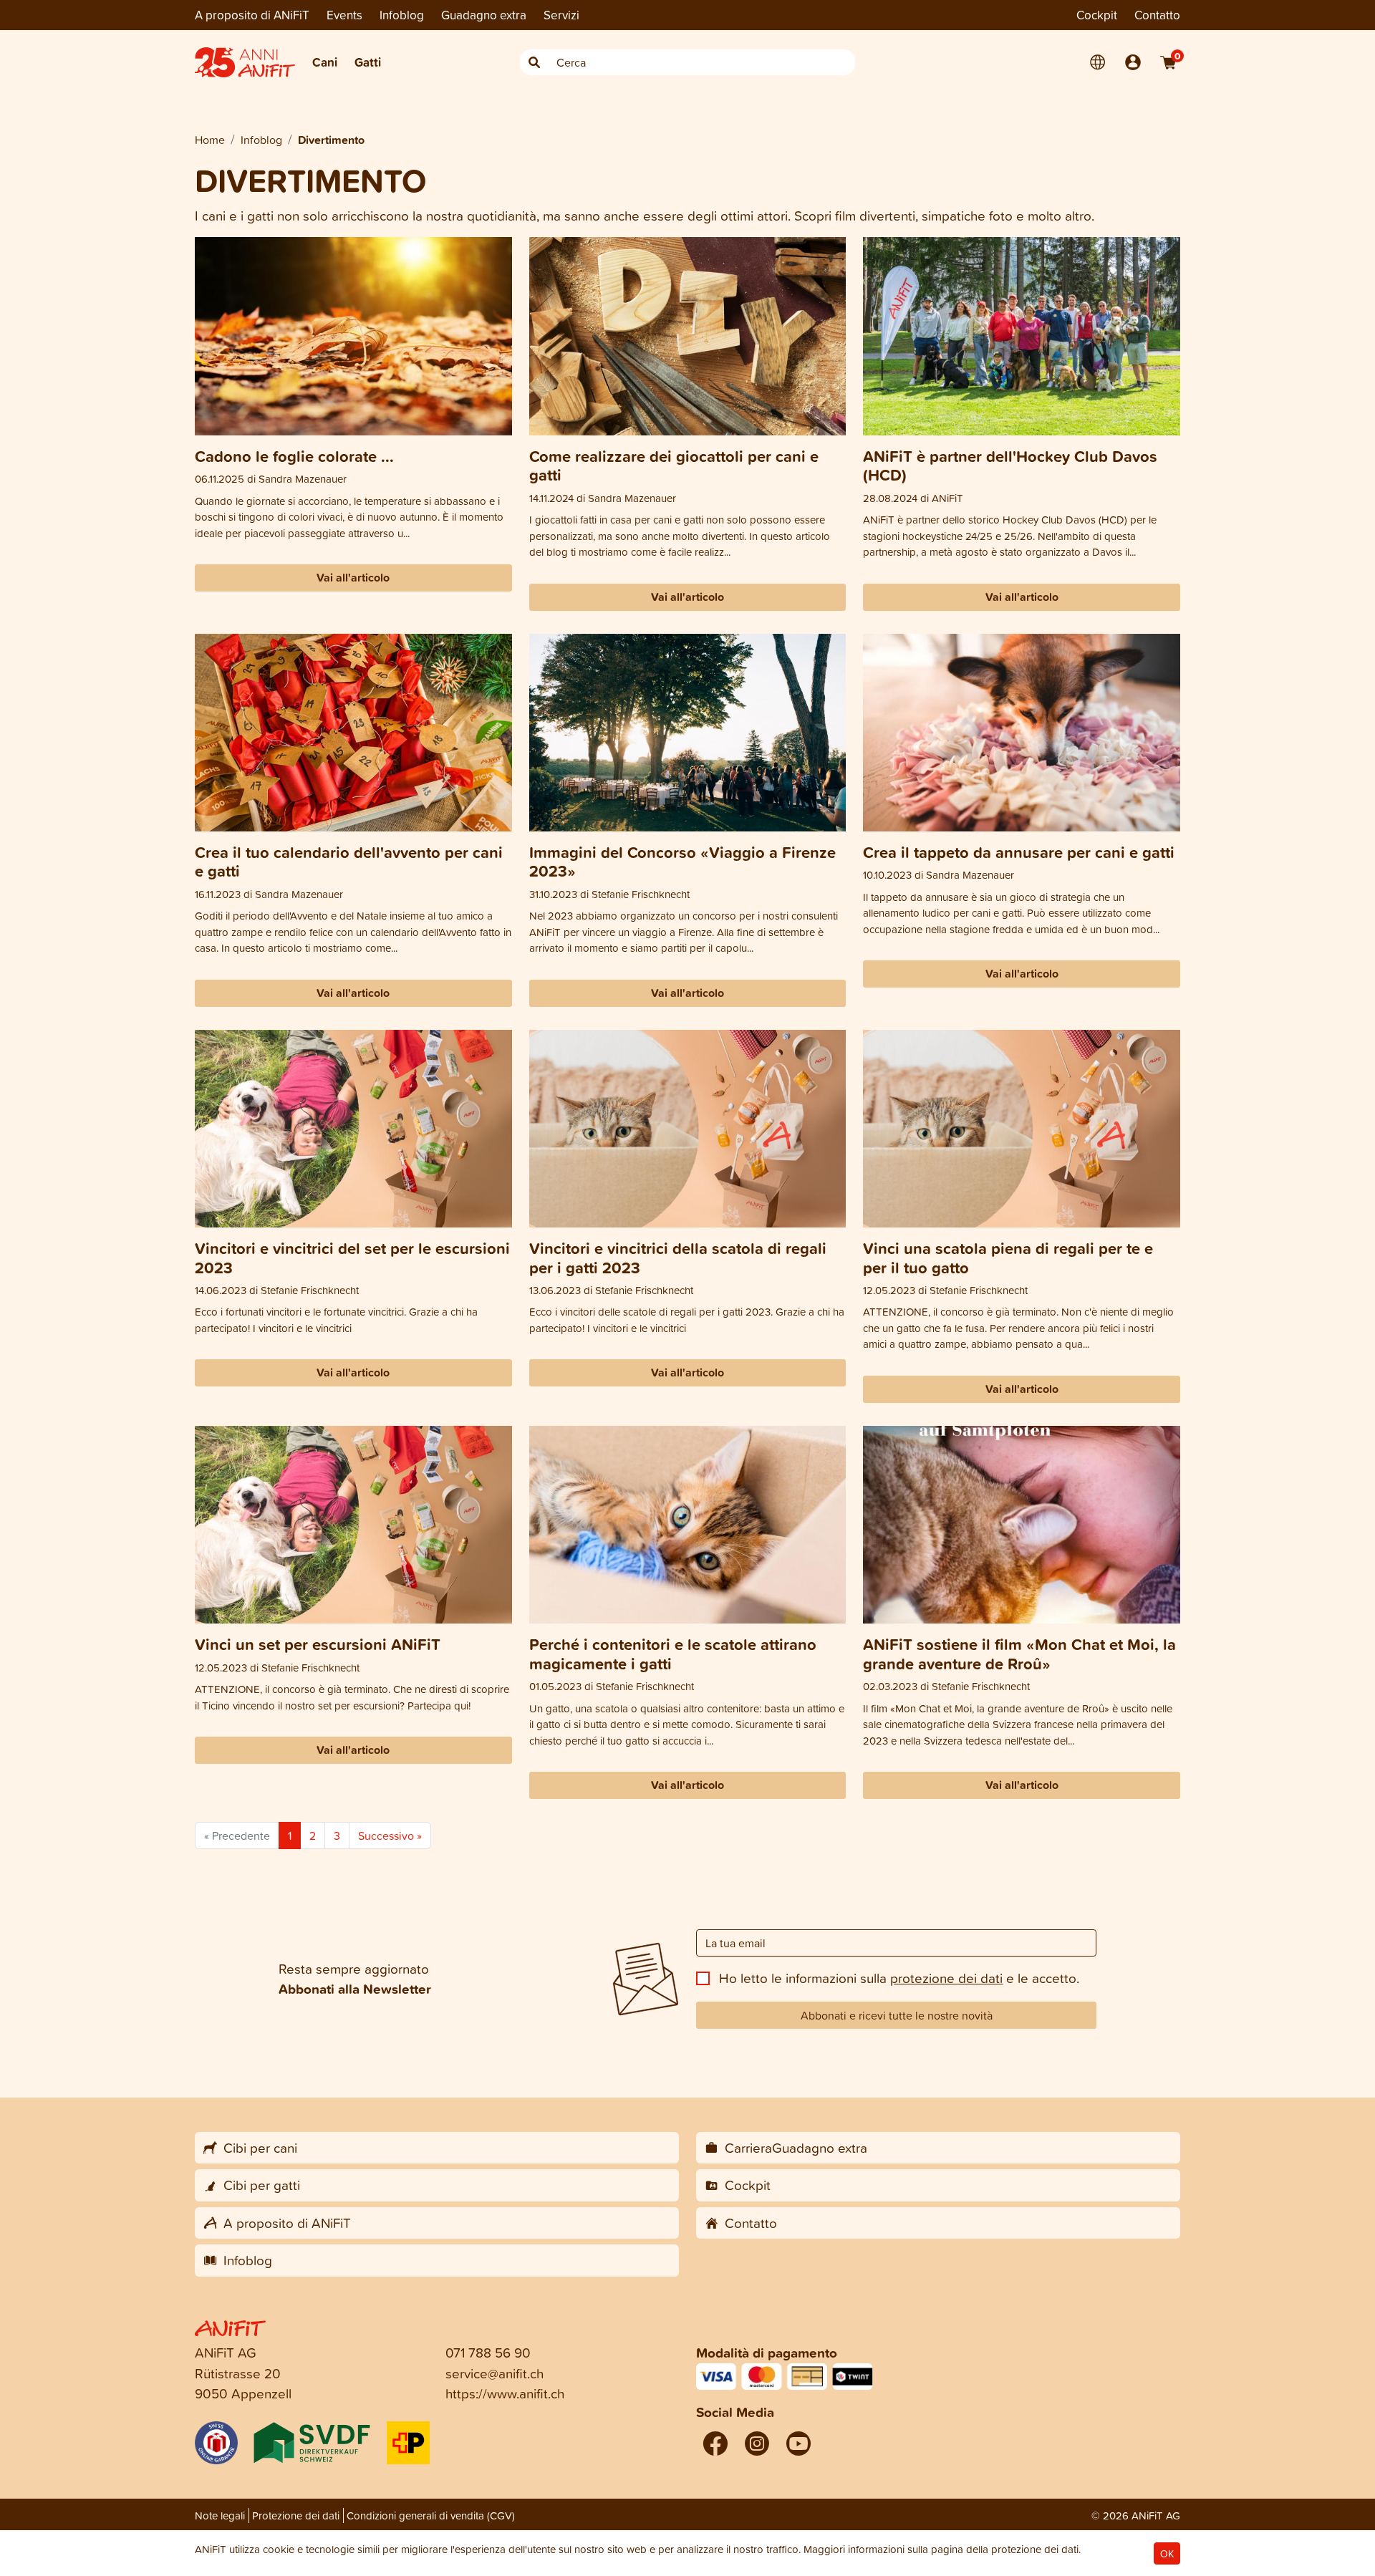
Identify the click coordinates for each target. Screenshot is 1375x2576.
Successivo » (390, 1835)
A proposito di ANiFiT (252, 15)
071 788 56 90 (488, 2352)
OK (1167, 2553)
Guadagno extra (484, 15)
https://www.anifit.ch (505, 2393)
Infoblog (402, 15)
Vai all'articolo (353, 578)
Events (344, 15)
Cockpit (1097, 15)
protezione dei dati (946, 1978)
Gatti (368, 62)
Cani (325, 62)
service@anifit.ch (494, 2373)
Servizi (561, 15)
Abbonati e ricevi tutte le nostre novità (897, 2015)
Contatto (1157, 15)
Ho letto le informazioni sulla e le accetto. (899, 1978)
